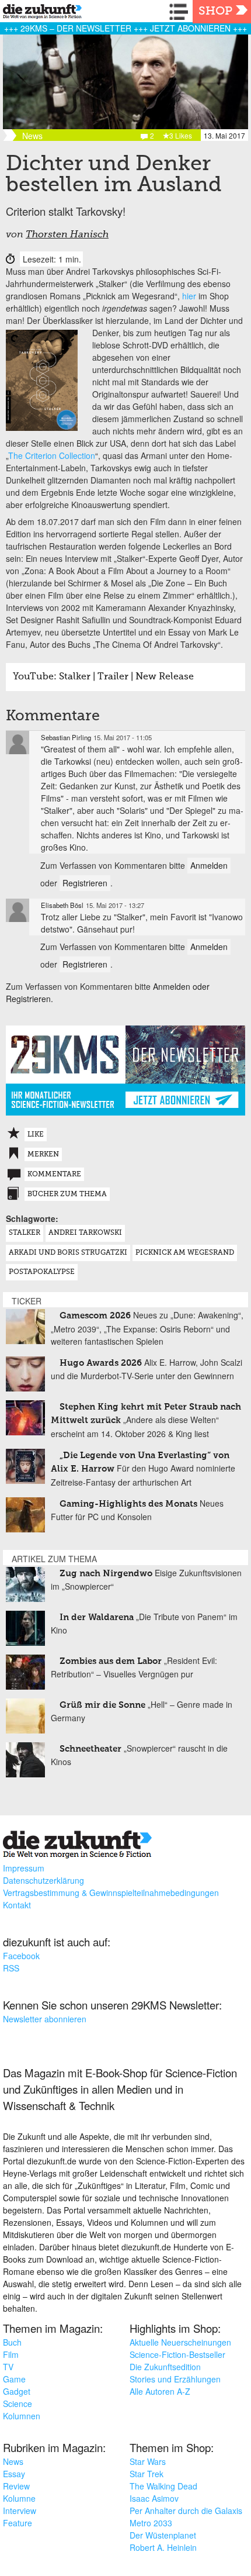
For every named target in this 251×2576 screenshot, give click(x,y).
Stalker (25, 1233)
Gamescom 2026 (95, 1316)
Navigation (181, 12)
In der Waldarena (97, 1617)
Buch (12, 2342)
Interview (20, 2511)
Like (36, 1135)
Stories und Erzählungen (175, 2379)
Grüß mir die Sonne (102, 1705)
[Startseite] (39, 13)
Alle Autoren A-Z (160, 2391)
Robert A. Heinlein (163, 2547)
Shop (215, 12)
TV (8, 2367)
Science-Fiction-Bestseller (177, 2354)
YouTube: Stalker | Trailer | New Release (103, 677)
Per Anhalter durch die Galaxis (186, 2511)
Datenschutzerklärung (43, 1880)
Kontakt (17, 1905)
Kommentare (54, 1175)
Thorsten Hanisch (67, 235)
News (13, 2461)
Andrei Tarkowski (85, 1233)
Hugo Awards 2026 (101, 1363)
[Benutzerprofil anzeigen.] (18, 743)
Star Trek (147, 2474)
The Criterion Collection (52, 455)
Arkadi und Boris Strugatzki (68, 1253)
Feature (18, 2523)
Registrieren (85, 883)
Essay (14, 2474)
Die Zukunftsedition (165, 2367)
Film (11, 2354)
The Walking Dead (163, 2486)
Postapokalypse (42, 1272)
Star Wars (148, 2461)
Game (14, 2379)
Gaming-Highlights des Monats (128, 1504)
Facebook (21, 1956)
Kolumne (19, 2498)
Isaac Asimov (154, 2498)
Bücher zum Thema (67, 1194)
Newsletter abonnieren (45, 2019)
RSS (11, 1968)
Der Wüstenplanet (163, 2535)
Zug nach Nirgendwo (106, 1574)
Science (18, 2404)
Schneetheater (90, 1749)
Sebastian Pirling (66, 737)
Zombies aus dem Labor (111, 1661)
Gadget (17, 2391)
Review (16, 2486)
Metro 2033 (151, 2523)
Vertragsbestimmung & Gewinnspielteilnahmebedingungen (111, 1893)
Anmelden (209, 865)
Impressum (24, 1868)
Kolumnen (22, 2416)
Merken (43, 1155)
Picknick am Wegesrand (185, 1253)
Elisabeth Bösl (62, 905)
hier (189, 296)
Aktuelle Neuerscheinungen (180, 2342)
